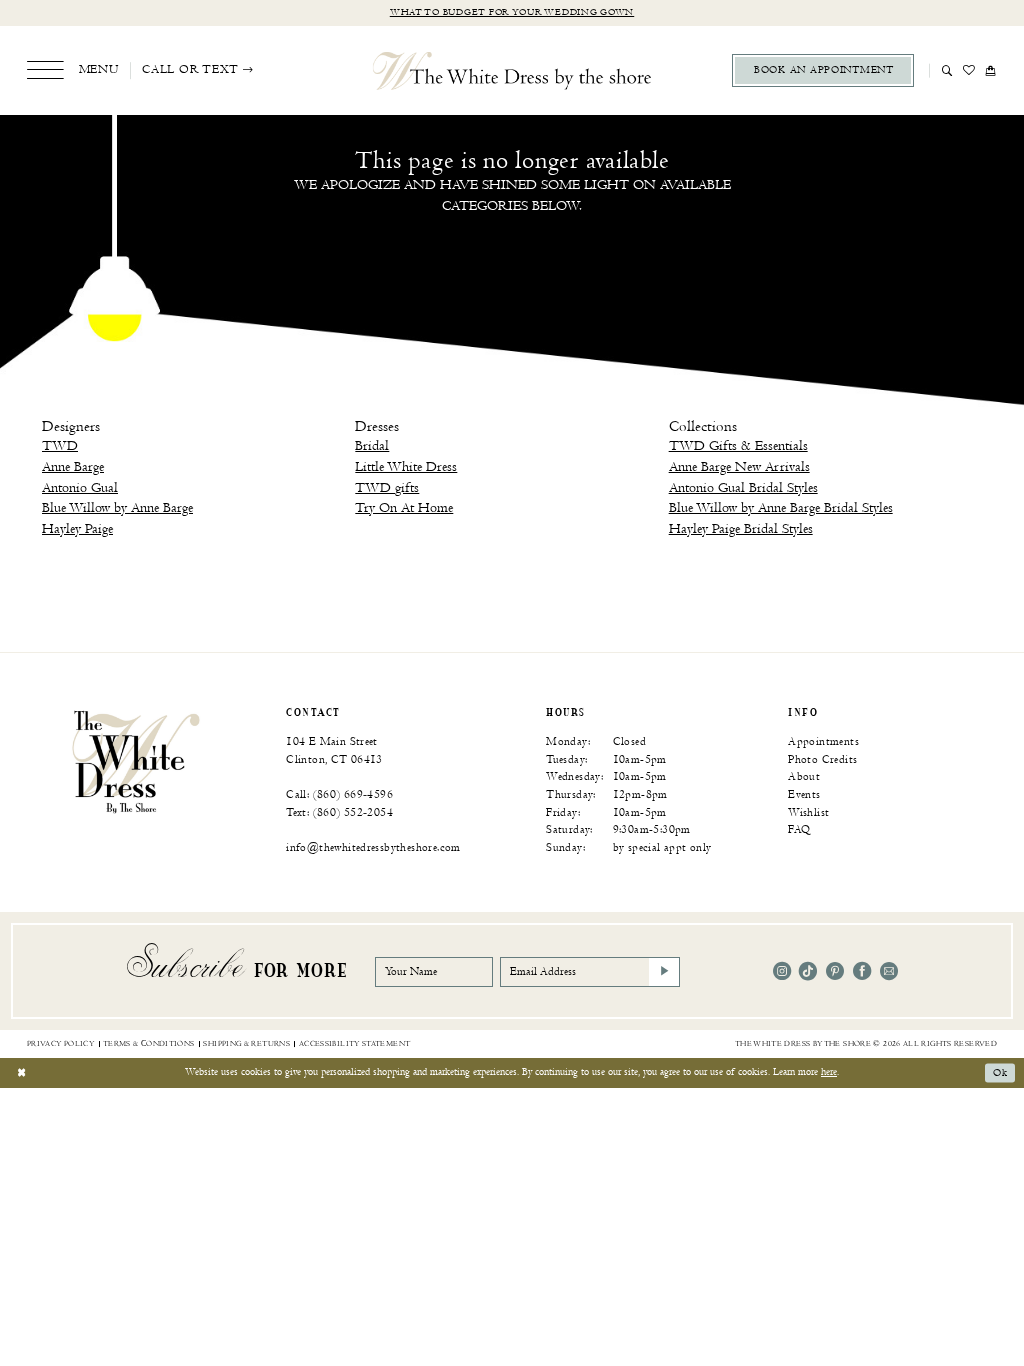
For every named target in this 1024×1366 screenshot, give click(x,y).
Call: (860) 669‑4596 (339, 794)
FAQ (799, 829)
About (804, 776)
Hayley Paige (77, 528)
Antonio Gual (80, 487)
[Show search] (947, 70)
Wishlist (808, 812)
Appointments (823, 741)
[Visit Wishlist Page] (969, 70)
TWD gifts (387, 487)
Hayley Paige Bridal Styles (741, 528)
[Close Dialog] (21, 1073)
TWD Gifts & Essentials (738, 445)
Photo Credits (822, 759)
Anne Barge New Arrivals (739, 466)
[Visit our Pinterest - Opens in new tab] (835, 971)
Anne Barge (73, 466)
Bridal (372, 445)
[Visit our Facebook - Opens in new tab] (862, 971)
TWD (60, 445)
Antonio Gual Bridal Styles (743, 487)
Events (804, 794)
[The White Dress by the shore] (512, 70)
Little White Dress (406, 466)
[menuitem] (72, 70)
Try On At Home (404, 507)
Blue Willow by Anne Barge (117, 507)
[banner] (136, 761)
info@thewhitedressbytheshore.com (373, 847)
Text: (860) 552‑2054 (339, 812)
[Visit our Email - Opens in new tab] (889, 971)
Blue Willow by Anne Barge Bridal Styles (781, 507)
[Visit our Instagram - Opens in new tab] (782, 971)
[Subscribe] (664, 972)
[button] (72, 70)
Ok (1000, 1073)
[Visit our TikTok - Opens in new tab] (808, 971)
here (829, 1072)
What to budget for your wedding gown (512, 12)
